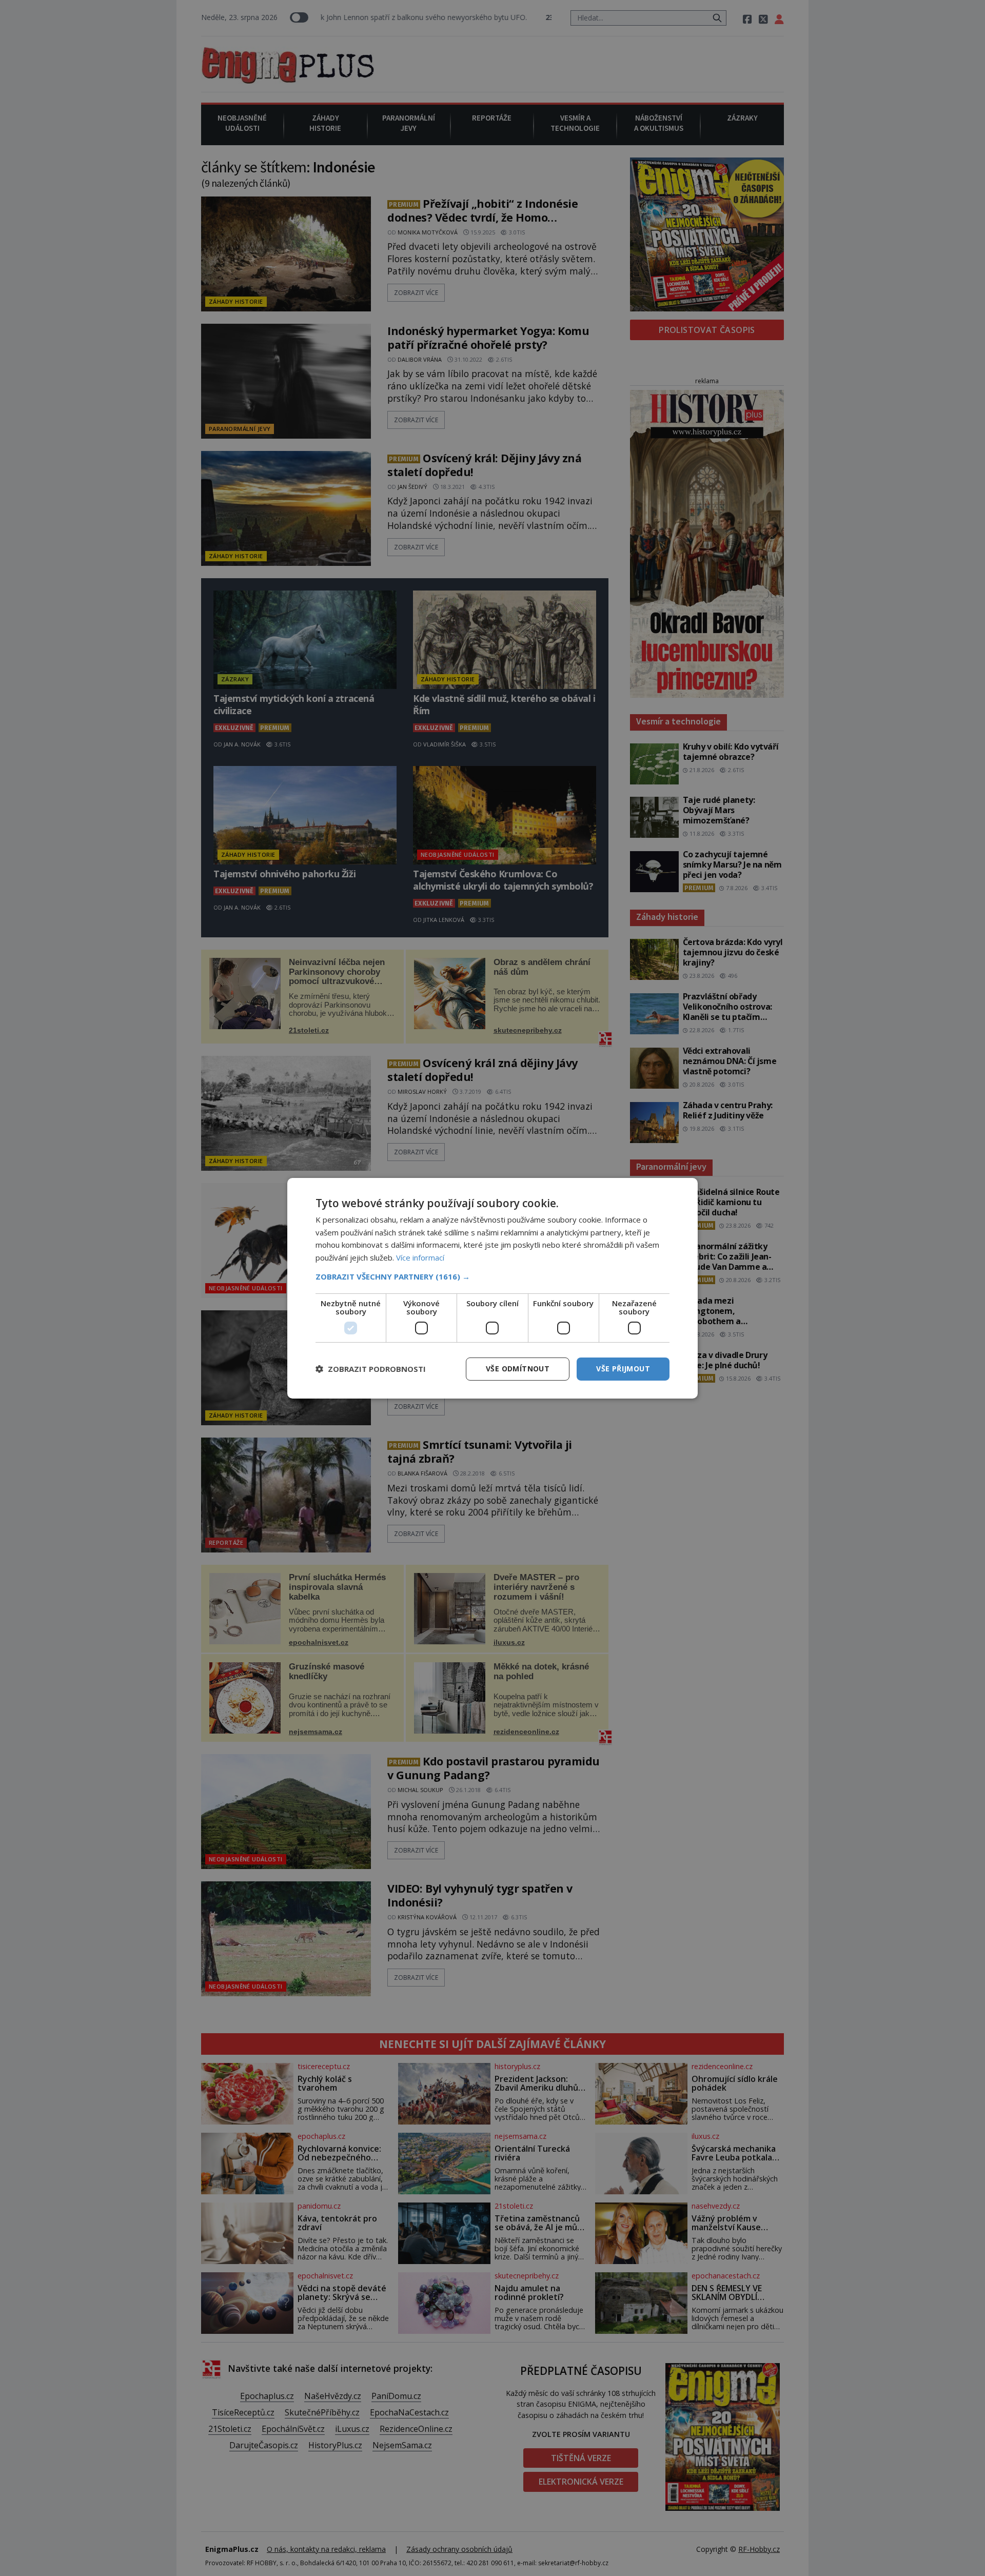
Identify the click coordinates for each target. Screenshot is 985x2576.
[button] (493, 1276)
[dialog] (493, 1288)
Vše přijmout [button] (623, 1369)
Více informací (420, 1257)
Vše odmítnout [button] (518, 1369)
